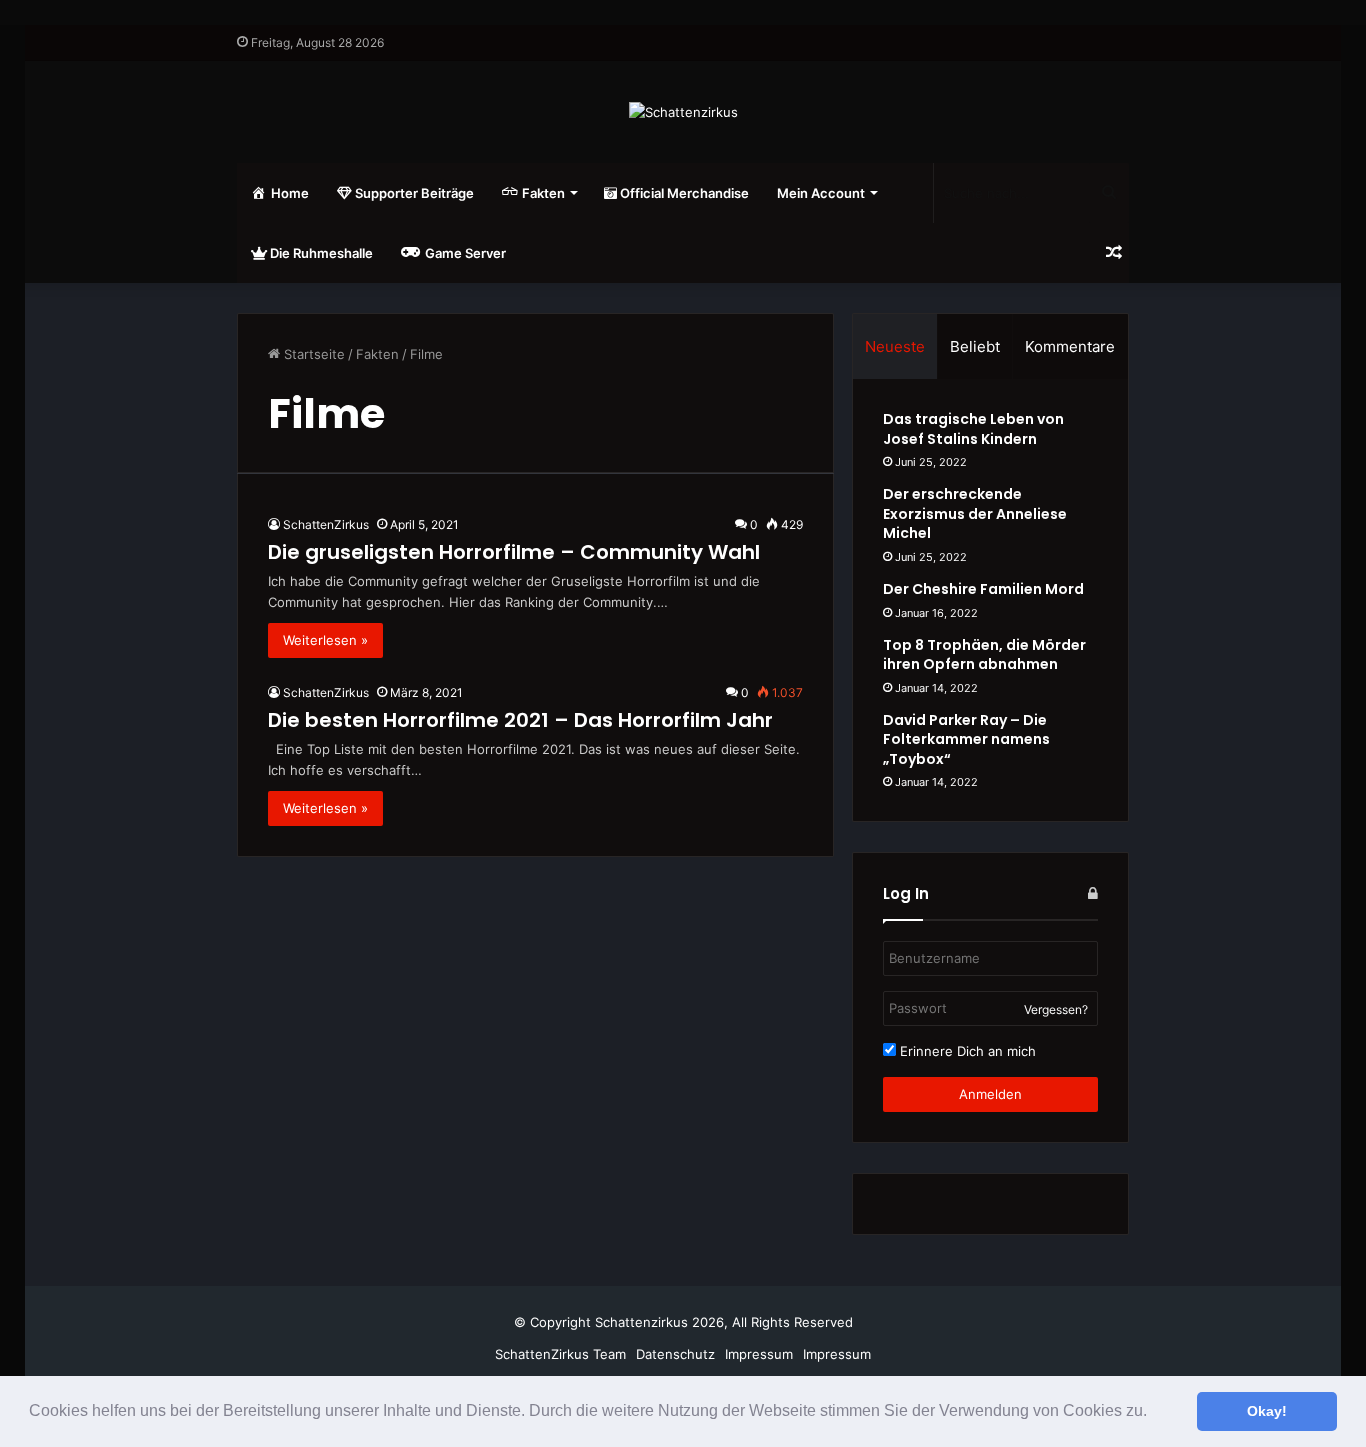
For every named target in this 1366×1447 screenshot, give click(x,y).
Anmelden (990, 1094)
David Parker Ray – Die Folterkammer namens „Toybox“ (966, 739)
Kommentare (1070, 346)
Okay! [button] (1267, 1411)
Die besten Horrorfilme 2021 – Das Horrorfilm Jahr (520, 720)
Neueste (895, 346)
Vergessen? (1056, 1009)
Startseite (312, 354)
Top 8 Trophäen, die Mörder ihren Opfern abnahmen (984, 655)
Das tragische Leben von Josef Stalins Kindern (973, 429)
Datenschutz (675, 1354)
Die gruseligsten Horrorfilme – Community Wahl (514, 552)
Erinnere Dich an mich (966, 1051)
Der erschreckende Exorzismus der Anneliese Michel (975, 513)
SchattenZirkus (326, 524)
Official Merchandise (683, 193)
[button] (1154, 1413)
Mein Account (821, 193)
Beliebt (975, 346)
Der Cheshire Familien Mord (983, 589)
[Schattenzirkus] (683, 112)
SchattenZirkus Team (560, 1354)
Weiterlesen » (325, 640)
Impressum (759, 1354)
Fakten (377, 354)
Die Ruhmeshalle (320, 253)
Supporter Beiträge (413, 193)
